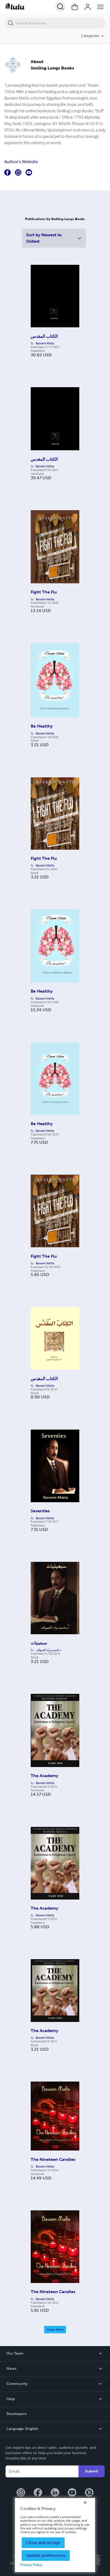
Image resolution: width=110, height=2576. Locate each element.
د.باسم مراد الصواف (48, 1650)
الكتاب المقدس (44, 336)
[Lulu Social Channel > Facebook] (38, 2493)
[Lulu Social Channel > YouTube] (72, 2493)
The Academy (44, 1776)
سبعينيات (39, 1643)
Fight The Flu (44, 592)
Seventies (40, 1511)
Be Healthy (42, 726)
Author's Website (21, 162)
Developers (16, 2414)
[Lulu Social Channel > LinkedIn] (55, 2493)
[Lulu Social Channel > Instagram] (21, 2493)
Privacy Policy (31, 2565)
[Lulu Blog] (89, 2493)
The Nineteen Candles (53, 2159)
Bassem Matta (45, 343)
